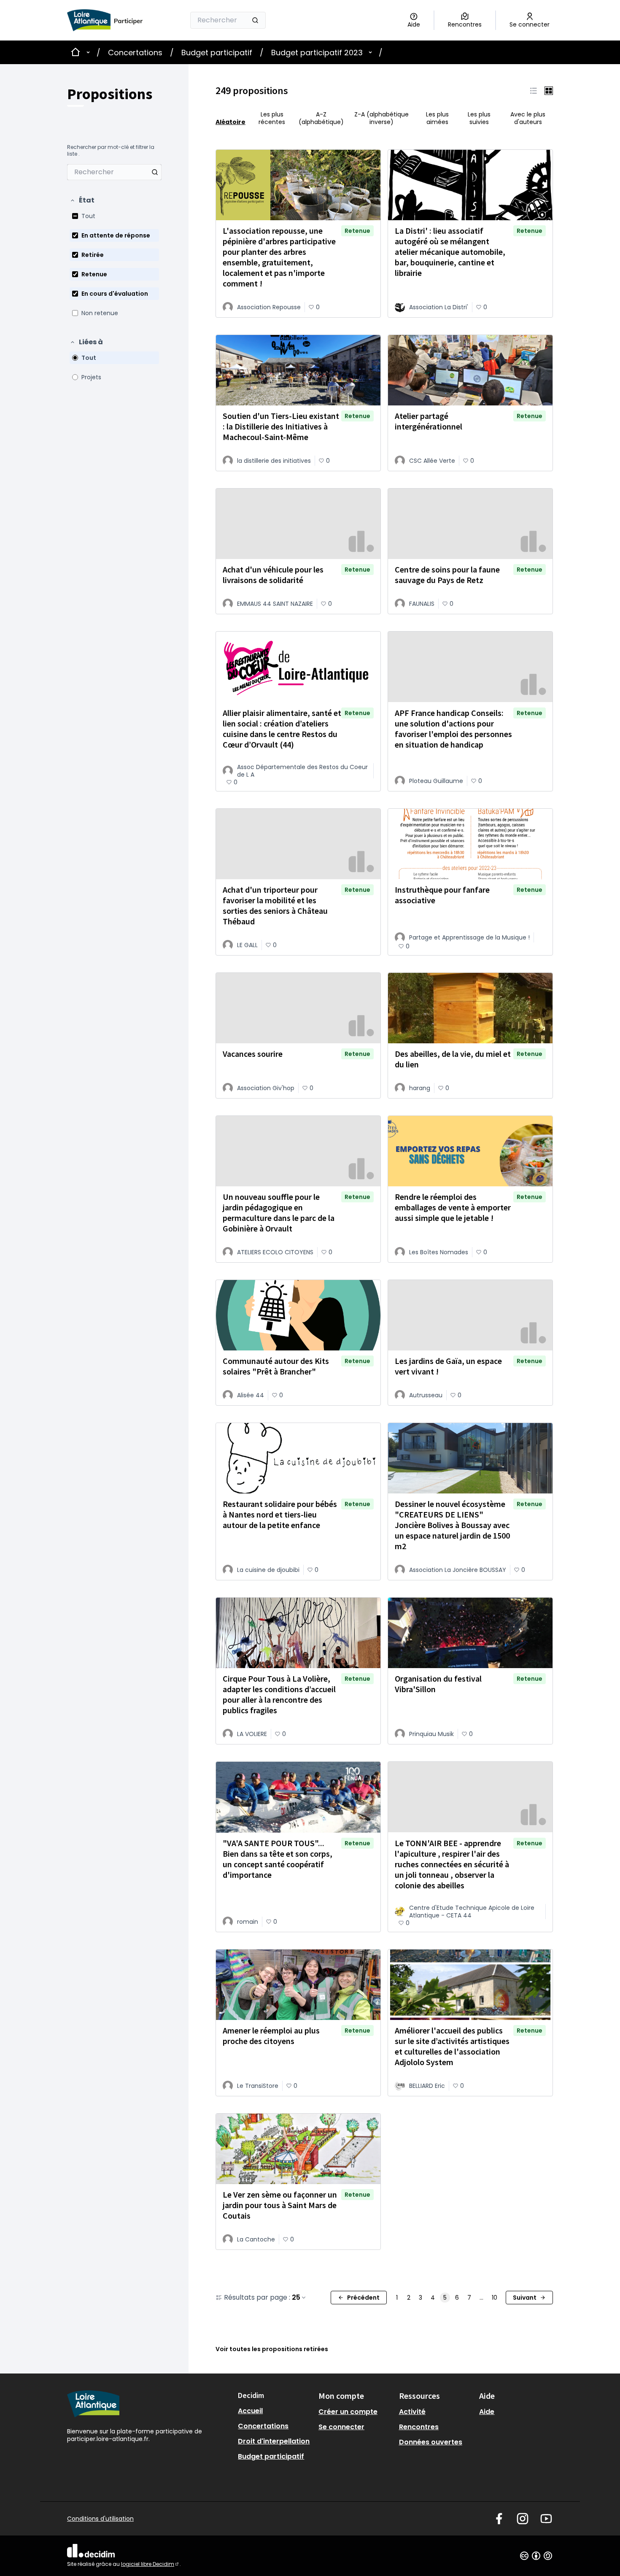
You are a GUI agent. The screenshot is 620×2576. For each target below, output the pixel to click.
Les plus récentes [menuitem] (272, 118)
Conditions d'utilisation (100, 2519)
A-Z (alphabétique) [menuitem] (321, 118)
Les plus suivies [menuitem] (479, 118)
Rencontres (419, 2427)
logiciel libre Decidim (150, 2564)
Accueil (250, 2411)
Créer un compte (348, 2412)
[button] (82, 200)
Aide (487, 2412)
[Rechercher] (255, 20)
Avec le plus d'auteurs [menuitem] (528, 118)
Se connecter (341, 2427)
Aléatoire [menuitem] (230, 122)
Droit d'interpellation (274, 2441)
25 (296, 2298)
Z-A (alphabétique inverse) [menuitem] (381, 118)
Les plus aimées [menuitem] (437, 118)
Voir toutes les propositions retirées (272, 2349)
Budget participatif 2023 (317, 53)
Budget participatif (217, 53)
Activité (412, 2412)
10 (495, 2298)
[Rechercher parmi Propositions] (155, 172)
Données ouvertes (431, 2442)
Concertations (135, 53)
